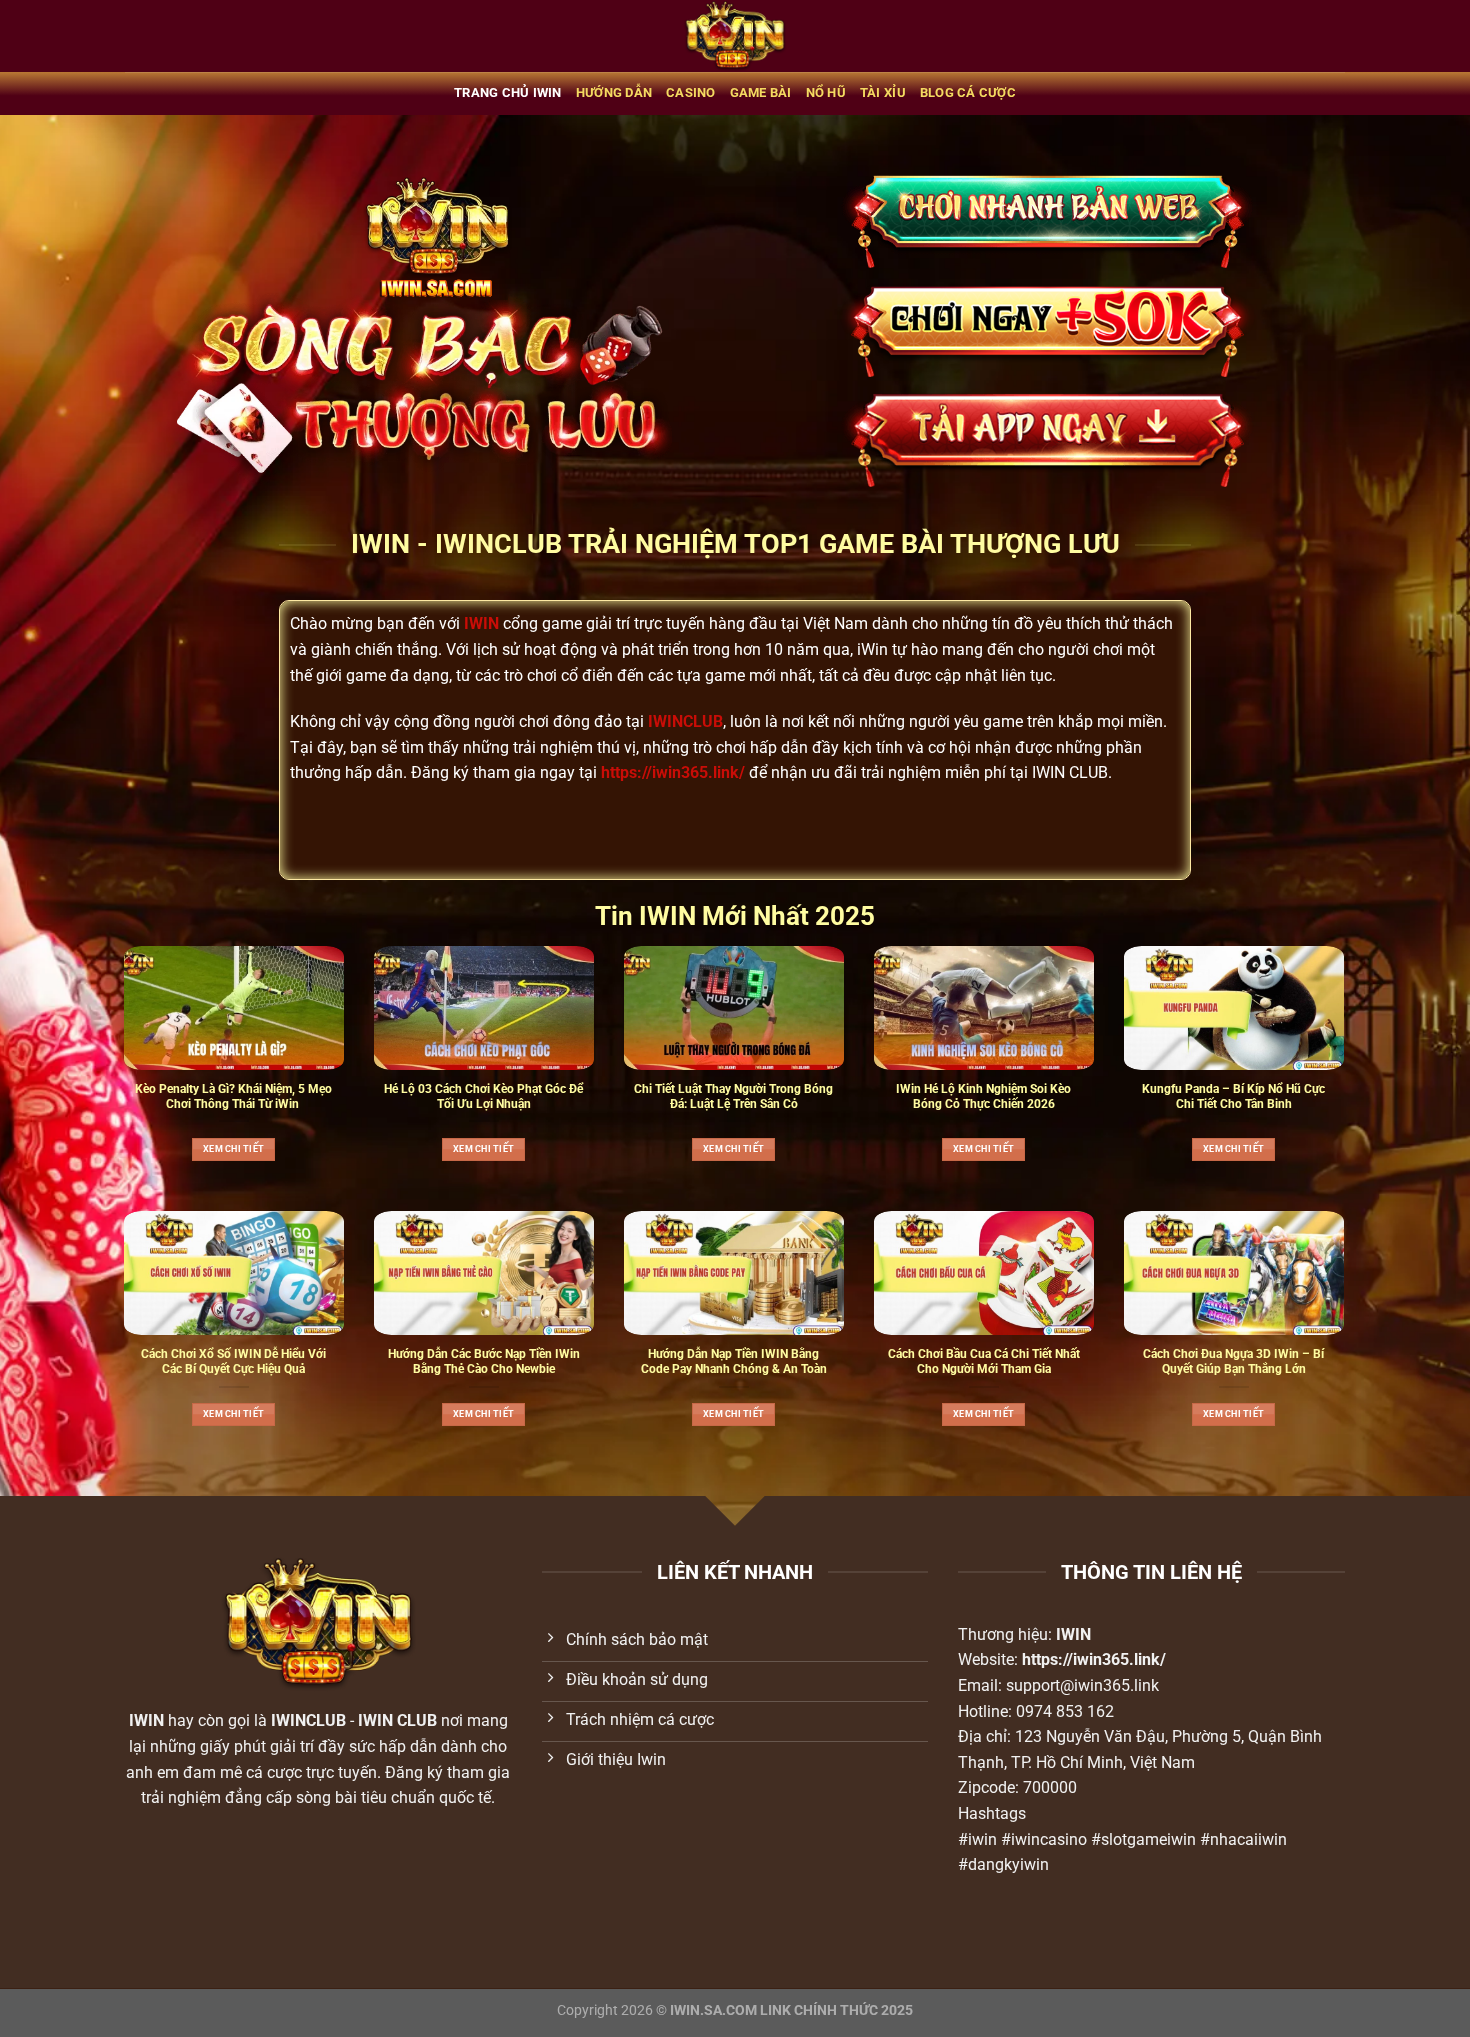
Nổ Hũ (826, 92)
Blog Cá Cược (968, 92)
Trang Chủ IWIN (508, 92)
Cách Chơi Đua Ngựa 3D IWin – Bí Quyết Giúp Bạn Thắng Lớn (1233, 1361)
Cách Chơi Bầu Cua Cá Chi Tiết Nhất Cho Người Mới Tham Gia (984, 1361)
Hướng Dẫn (614, 92)
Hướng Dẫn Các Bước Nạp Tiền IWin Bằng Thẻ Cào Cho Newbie (484, 1361)
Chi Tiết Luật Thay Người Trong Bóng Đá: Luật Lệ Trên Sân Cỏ (733, 1096)
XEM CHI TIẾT (233, 1149)
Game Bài (761, 92)
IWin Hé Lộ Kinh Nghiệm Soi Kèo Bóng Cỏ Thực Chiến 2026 (983, 1096)
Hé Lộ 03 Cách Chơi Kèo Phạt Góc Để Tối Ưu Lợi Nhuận (483, 1096)
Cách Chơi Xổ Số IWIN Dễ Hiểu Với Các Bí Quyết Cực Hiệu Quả (233, 1361)
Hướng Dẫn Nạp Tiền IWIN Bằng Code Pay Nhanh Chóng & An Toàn (734, 1361)
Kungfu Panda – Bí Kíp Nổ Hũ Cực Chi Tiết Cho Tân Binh (1233, 1096)
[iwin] (735, 36)
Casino (691, 92)
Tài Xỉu (883, 92)
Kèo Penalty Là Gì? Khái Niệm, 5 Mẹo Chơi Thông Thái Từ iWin (233, 1096)
